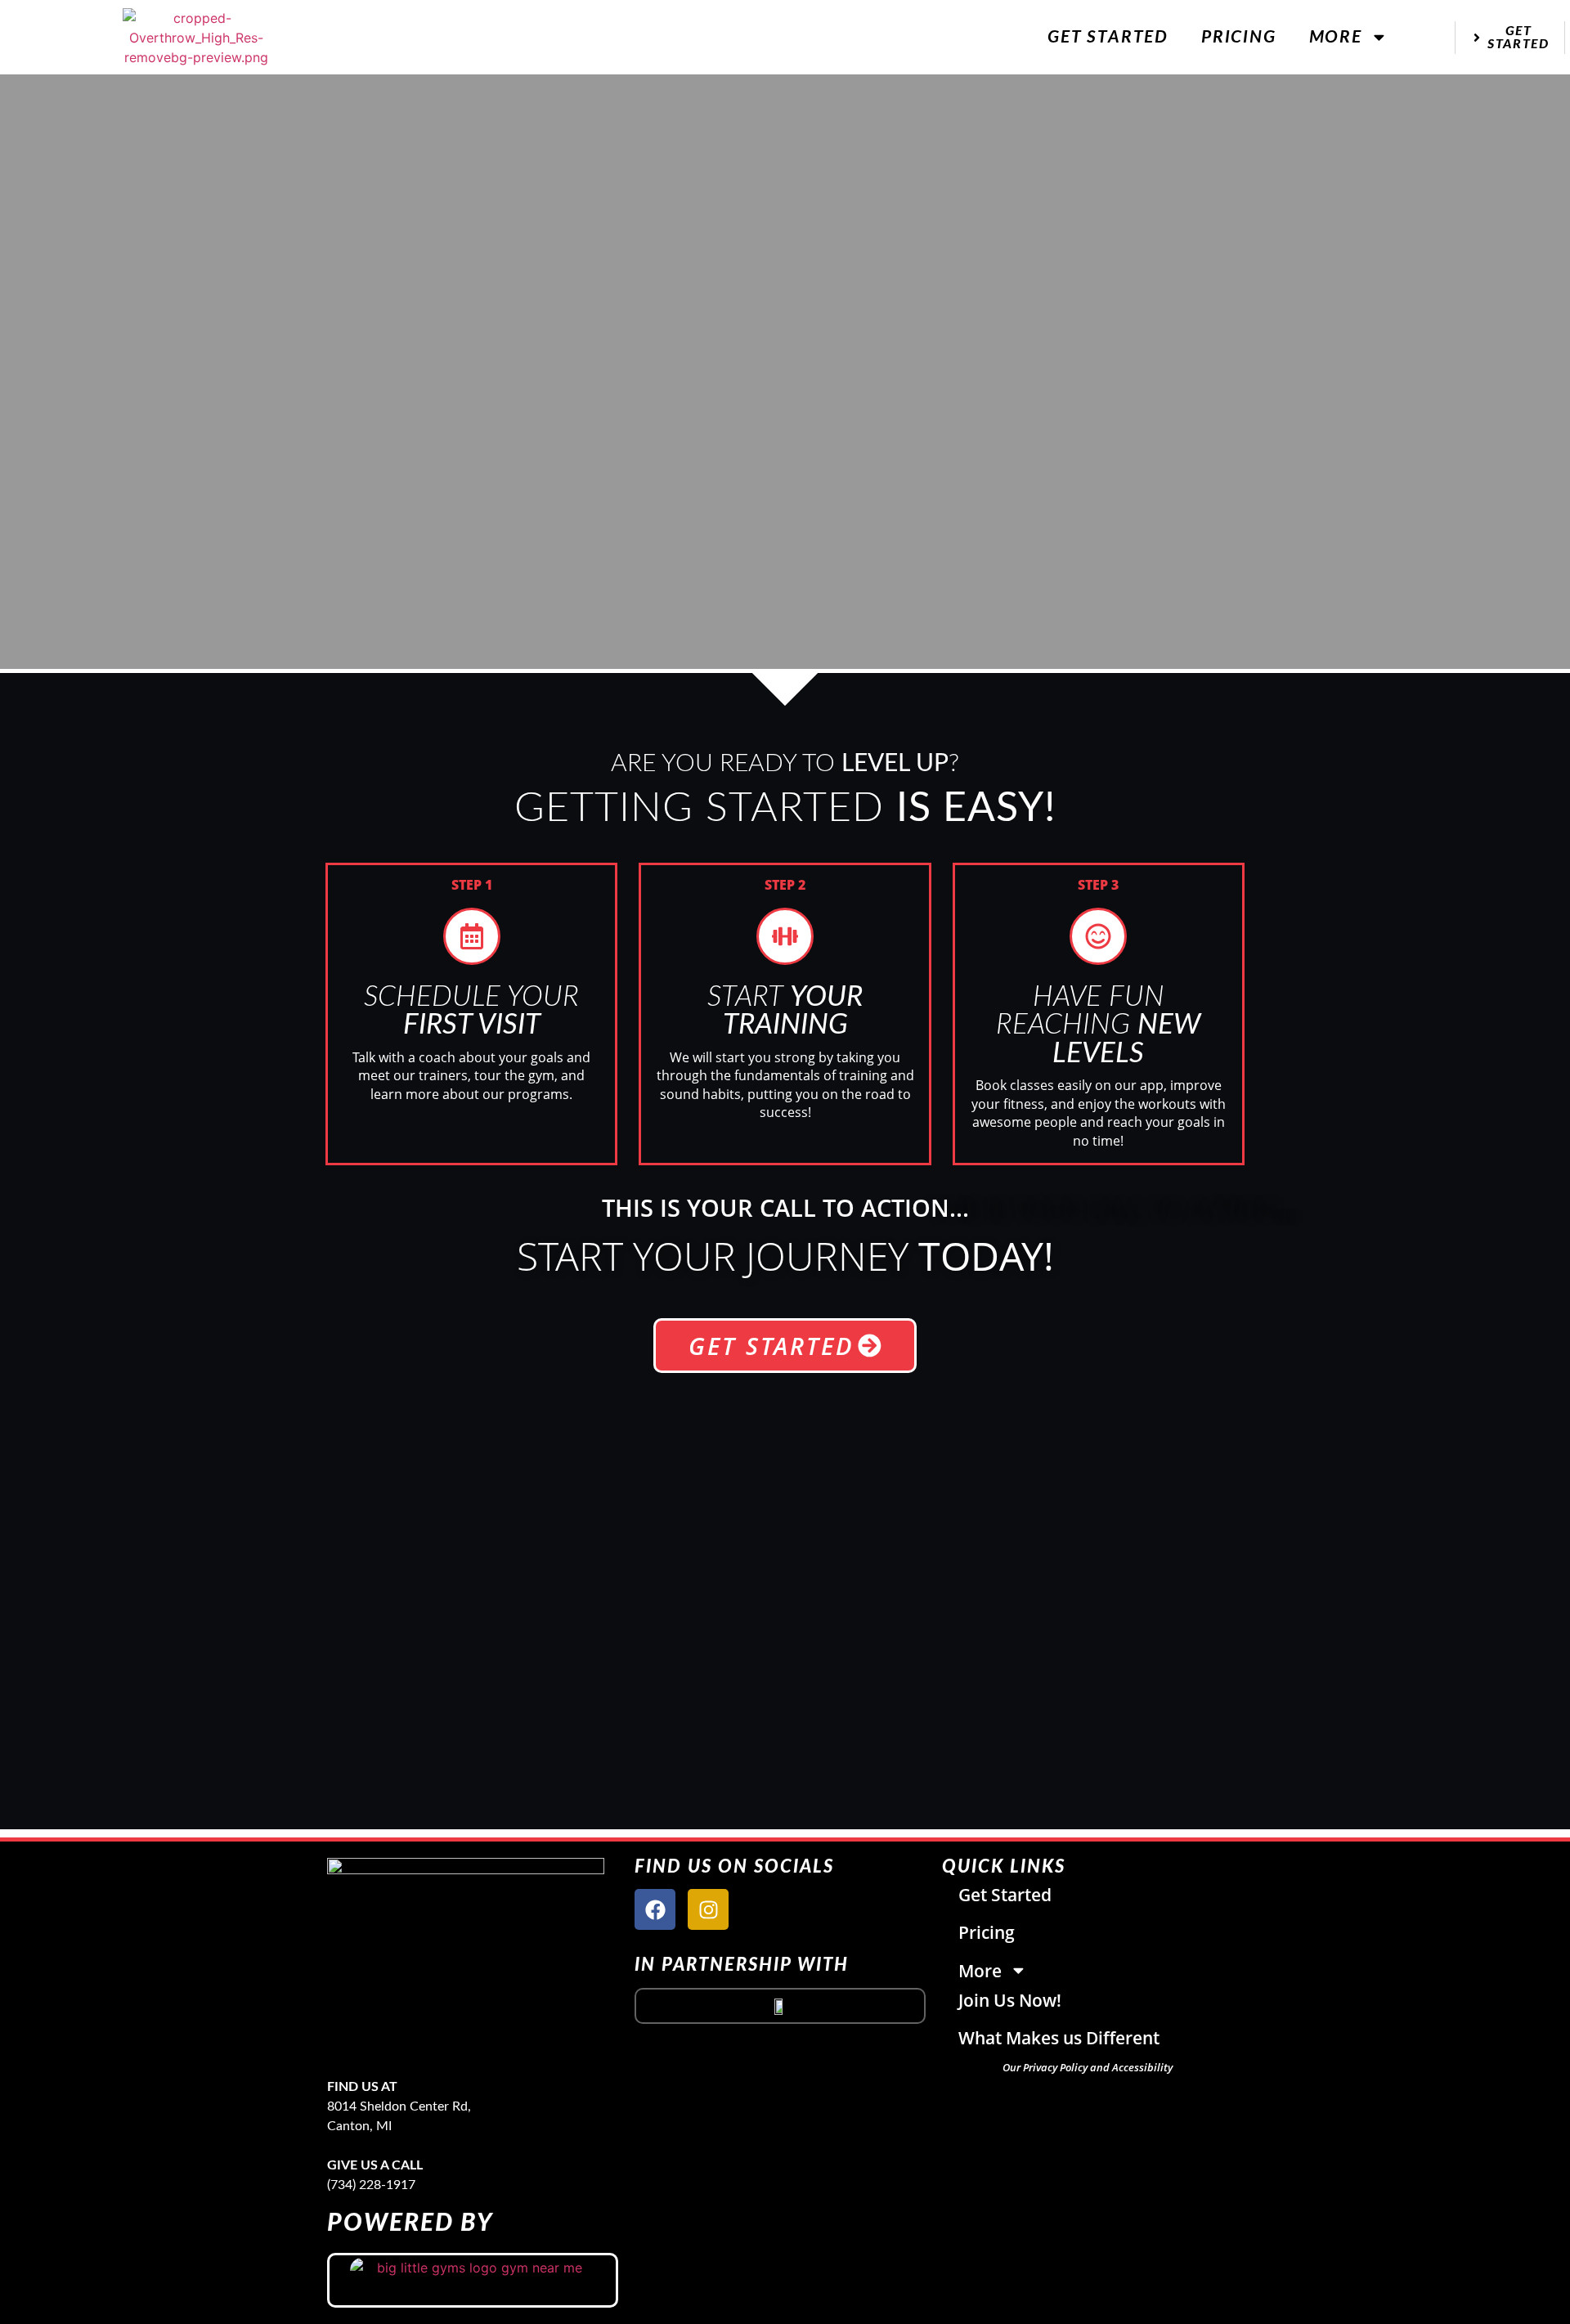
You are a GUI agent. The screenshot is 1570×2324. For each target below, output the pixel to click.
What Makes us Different (1059, 2038)
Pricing (1239, 37)
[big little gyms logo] (473, 2280)
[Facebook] (655, 1909)
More (1336, 37)
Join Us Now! (1010, 2000)
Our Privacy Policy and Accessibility (1088, 2067)
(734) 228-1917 (371, 2185)
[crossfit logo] (780, 2006)
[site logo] (610, 1959)
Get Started (1108, 37)
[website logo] (197, 38)
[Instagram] (708, 1909)
